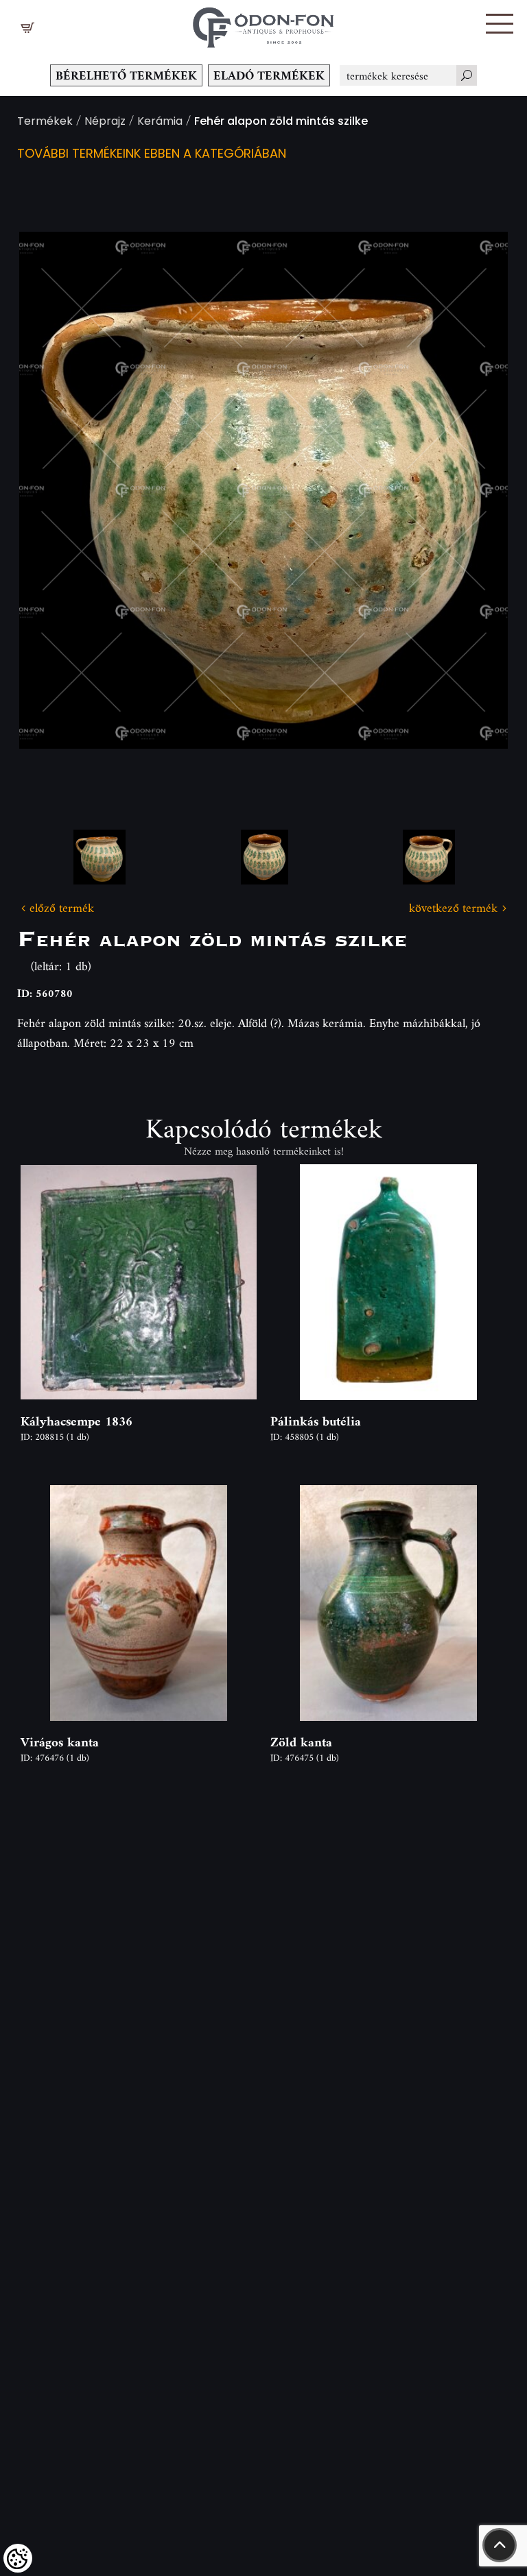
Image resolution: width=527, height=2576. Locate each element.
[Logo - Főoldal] (263, 24)
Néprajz (105, 122)
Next (476, 491)
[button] (500, 24)
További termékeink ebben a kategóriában (152, 155)
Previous (51, 491)
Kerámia (160, 122)
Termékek (45, 122)
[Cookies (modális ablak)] (18, 2558)
